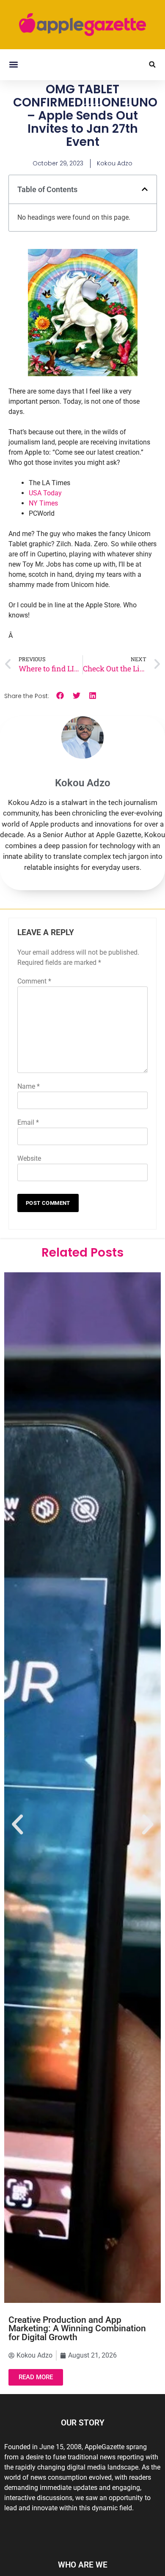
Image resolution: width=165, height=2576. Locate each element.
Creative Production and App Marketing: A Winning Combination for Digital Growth (77, 2329)
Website (29, 1158)
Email (28, 1122)
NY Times (43, 503)
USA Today (45, 493)
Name (29, 1086)
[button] (13, 65)
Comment (34, 981)
